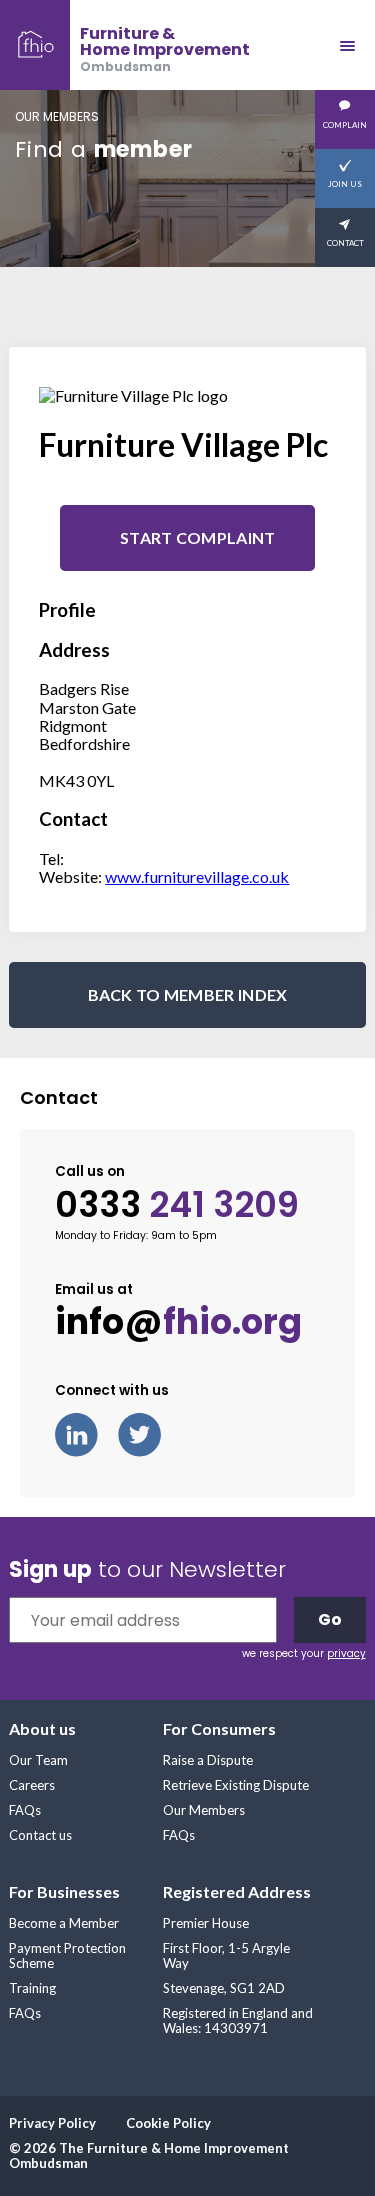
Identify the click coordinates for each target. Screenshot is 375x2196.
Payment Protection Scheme (67, 1955)
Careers (32, 1785)
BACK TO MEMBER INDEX (188, 994)
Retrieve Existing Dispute (236, 1785)
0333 (177, 1205)
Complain (345, 125)
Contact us (40, 1835)
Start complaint (198, 537)
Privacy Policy (52, 2123)
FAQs (25, 1810)
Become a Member (64, 1923)
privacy (346, 1653)
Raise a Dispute (208, 1760)
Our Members (204, 1810)
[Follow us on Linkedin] (86, 1432)
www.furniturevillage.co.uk (197, 876)
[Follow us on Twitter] (149, 1432)
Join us (345, 184)
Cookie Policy (168, 2123)
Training (32, 1988)
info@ (178, 1322)
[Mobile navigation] (347, 45)
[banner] (125, 45)
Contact (345, 243)
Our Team (38, 1760)
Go (330, 1619)
